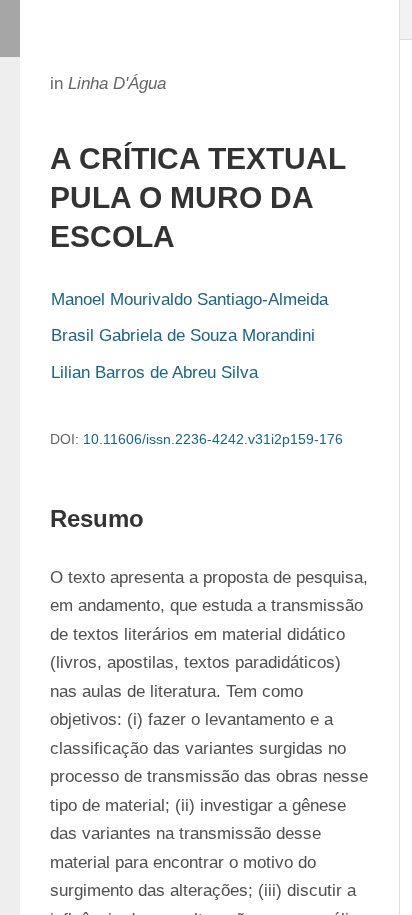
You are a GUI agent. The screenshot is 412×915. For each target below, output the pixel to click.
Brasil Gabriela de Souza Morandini (183, 335)
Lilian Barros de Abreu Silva (154, 372)
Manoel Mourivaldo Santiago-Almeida (189, 299)
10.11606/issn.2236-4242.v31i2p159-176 (213, 439)
